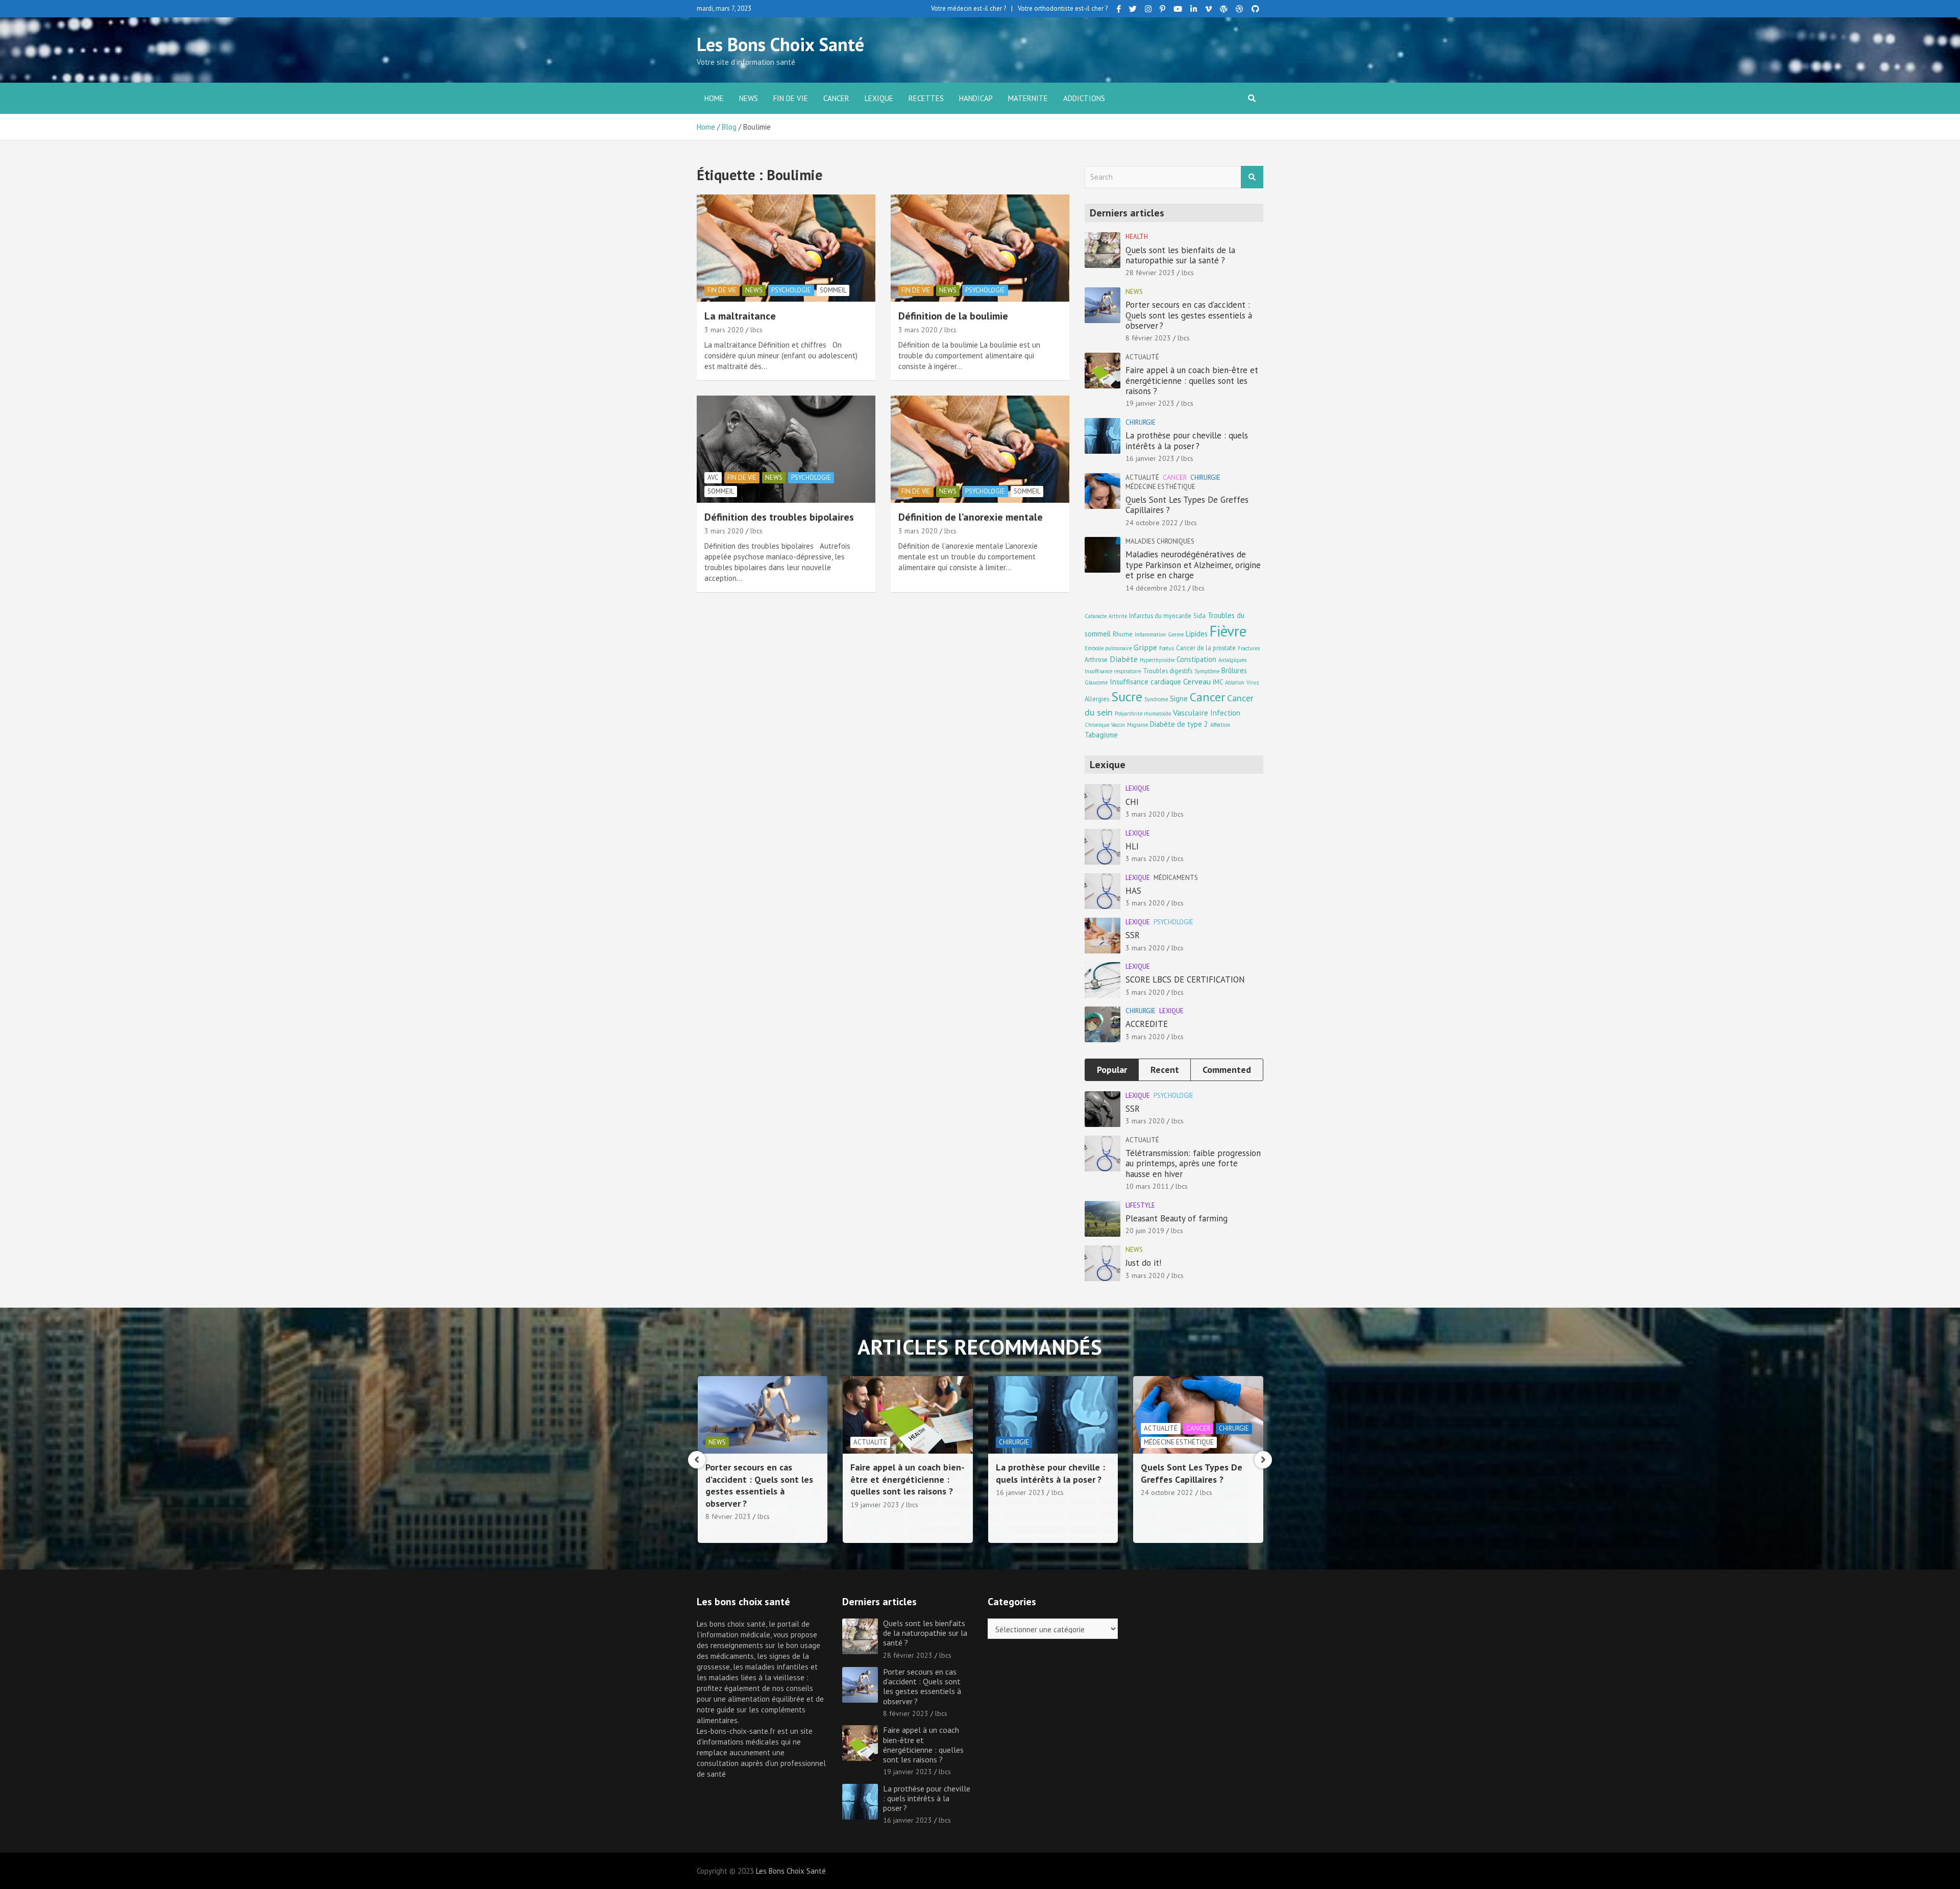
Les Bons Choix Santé (780, 44)
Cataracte (1096, 616)
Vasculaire (1191, 712)
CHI (1132, 802)
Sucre (1127, 696)
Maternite (1028, 98)
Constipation (1196, 659)
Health (1137, 237)
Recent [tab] (1165, 1070)
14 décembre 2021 (1156, 588)
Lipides (1197, 634)
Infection (1225, 713)
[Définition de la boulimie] (980, 248)
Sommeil (833, 290)
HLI (1132, 846)
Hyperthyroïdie (1157, 660)
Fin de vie (791, 98)
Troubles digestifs (1168, 671)
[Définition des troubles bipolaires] (786, 449)
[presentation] (697, 1460)
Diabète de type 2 (1179, 724)
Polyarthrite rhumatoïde (1143, 714)
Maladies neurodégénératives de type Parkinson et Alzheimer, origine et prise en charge (1193, 565)
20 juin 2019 (1145, 1231)
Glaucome (1096, 682)
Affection (1220, 725)
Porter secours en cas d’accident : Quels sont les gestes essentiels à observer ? (1189, 315)
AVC (713, 477)
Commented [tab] (1227, 1070)
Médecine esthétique (1160, 487)
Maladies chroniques (1160, 541)
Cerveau (1197, 681)
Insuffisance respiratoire (1113, 671)
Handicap (976, 98)
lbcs (756, 330)
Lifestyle (1140, 1205)
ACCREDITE (1147, 1024)
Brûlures (1234, 670)
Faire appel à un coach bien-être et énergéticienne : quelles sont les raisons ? (1192, 381)
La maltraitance (740, 316)
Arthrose (1096, 659)
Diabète (1124, 659)
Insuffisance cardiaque (1145, 682)
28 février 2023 (1150, 273)
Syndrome (1156, 699)
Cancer (836, 98)
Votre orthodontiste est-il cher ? (1063, 8)
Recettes (926, 98)
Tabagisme (1101, 735)
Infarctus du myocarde (1160, 616)
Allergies (1097, 699)
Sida (1199, 616)
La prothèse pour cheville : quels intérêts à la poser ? (1187, 440)
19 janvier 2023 (1150, 403)
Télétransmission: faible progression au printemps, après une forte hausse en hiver (1193, 1163)
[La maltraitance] (786, 248)
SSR (1133, 935)
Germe (1176, 634)
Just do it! (1143, 1263)
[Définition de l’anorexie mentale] (980, 449)
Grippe (1145, 647)
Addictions (1084, 98)
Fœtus (1167, 648)
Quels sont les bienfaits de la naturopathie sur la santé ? (1180, 255)
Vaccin (1118, 725)
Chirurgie (1141, 422)
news (749, 98)
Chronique (1097, 725)
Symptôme (1207, 671)
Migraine (1137, 725)
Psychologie (791, 290)
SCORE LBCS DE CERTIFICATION (1185, 979)
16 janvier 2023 (1150, 458)
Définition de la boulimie (953, 316)
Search (1252, 177)
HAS (1133, 891)
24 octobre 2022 (1152, 523)
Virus (1253, 682)
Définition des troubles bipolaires (779, 517)
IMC (1218, 682)
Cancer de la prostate (1206, 648)
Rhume (1123, 634)
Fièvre (1228, 631)
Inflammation (1150, 634)
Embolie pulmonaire (1108, 648)
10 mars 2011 (1147, 1186)
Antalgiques (1232, 660)
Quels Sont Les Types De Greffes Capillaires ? (1187, 505)
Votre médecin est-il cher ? (969, 8)
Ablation (1235, 682)
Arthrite (1118, 616)
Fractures (1249, 648)
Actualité (1142, 357)
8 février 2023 (1148, 338)
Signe (1179, 698)
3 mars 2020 (724, 330)
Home (714, 98)
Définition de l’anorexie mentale (971, 517)
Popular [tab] (1112, 1070)
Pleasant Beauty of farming (1177, 1218)
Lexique (879, 98)
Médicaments (1176, 878)
